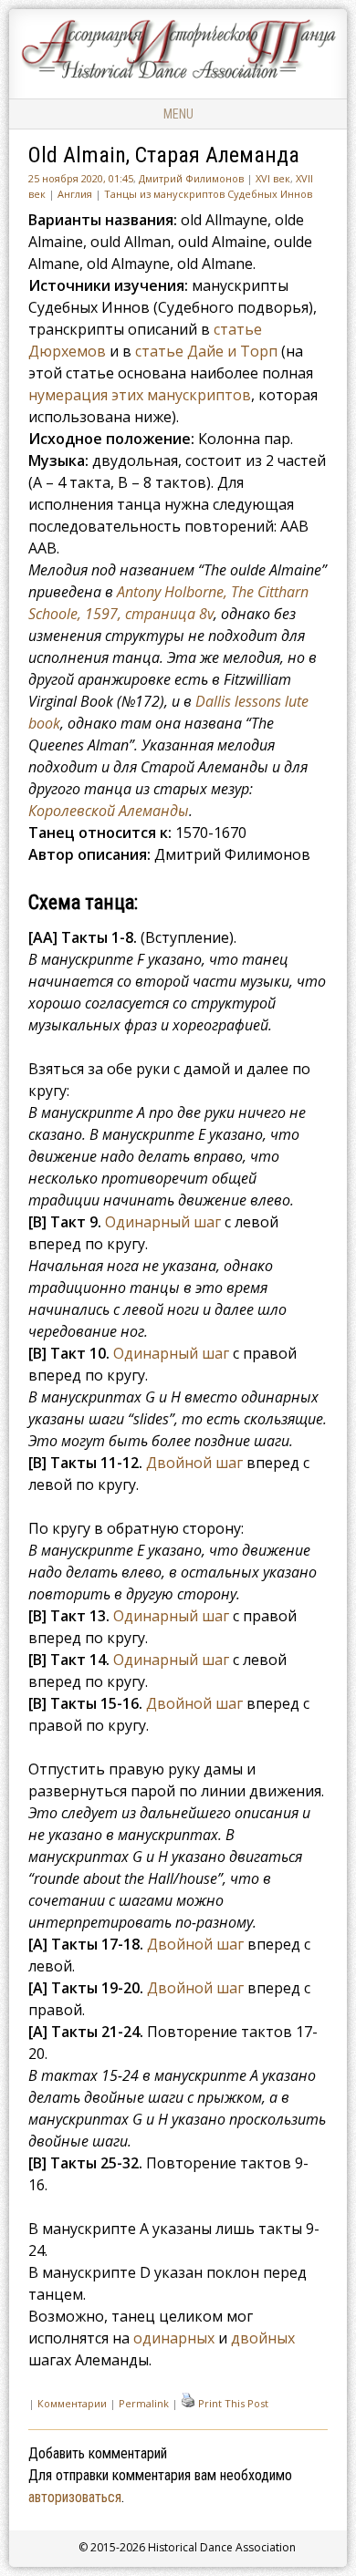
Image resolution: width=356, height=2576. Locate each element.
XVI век (273, 178)
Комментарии (72, 2403)
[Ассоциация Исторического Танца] (178, 78)
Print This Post (233, 2403)
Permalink (144, 2403)
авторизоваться (75, 2497)
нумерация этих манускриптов (140, 395)
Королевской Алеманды (109, 811)
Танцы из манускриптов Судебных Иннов (208, 194)
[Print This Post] (188, 2403)
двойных (263, 2338)
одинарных (174, 2338)
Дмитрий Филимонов (191, 178)
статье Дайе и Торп (206, 351)
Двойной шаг (194, 1463)
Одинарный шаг (163, 1222)
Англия (75, 194)
